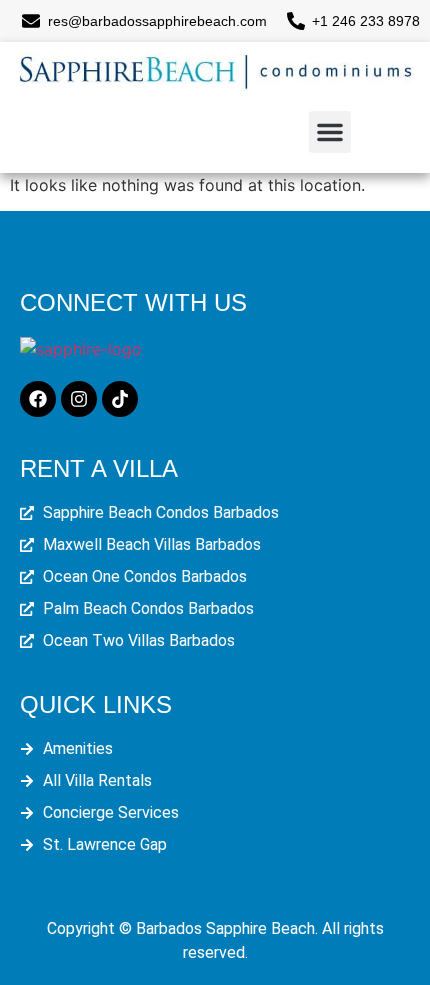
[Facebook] (38, 399)
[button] (330, 132)
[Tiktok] (120, 399)
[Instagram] (79, 399)
